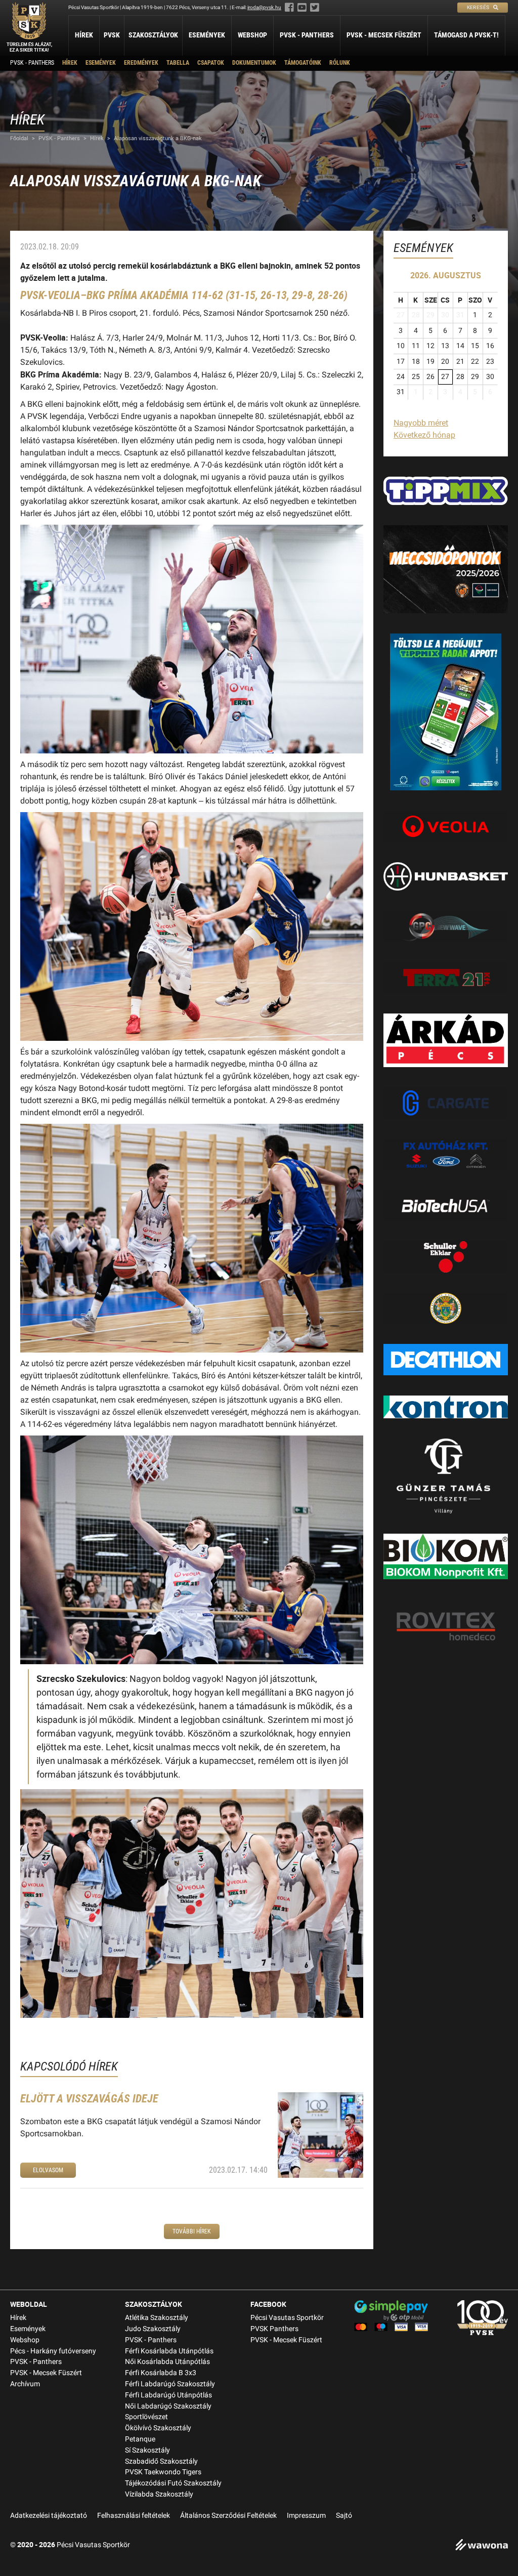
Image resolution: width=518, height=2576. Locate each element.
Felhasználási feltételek (134, 2516)
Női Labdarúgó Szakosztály (168, 2406)
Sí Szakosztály (147, 2450)
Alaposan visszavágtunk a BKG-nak (158, 138)
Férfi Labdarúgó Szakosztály (170, 2384)
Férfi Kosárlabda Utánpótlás (169, 2351)
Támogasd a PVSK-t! (466, 35)
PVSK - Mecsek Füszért (384, 35)
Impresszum (306, 2516)
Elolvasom (48, 2170)
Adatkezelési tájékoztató (49, 2516)
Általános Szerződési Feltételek (228, 2516)
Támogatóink (303, 63)
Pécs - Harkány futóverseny (53, 2351)
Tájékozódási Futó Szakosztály (173, 2483)
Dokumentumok (254, 63)
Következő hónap (424, 435)
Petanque (140, 2439)
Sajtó (344, 2516)
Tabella (178, 63)
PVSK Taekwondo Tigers (163, 2472)
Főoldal (19, 138)
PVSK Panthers (274, 2329)
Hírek (84, 35)
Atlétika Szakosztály (157, 2318)
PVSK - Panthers (307, 35)
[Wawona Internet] (482, 2546)
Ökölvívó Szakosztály (158, 2428)
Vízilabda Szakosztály (159, 2494)
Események (207, 35)
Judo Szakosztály (153, 2329)
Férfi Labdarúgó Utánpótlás (168, 2395)
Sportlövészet (146, 2417)
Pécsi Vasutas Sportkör (287, 2318)
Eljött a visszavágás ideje (89, 2099)
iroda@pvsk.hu (264, 7)
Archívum (25, 2384)
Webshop (252, 35)
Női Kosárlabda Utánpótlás (167, 2362)
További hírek (192, 2231)
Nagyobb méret (421, 423)
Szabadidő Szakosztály (161, 2461)
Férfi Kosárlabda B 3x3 (161, 2373)
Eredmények (141, 63)
